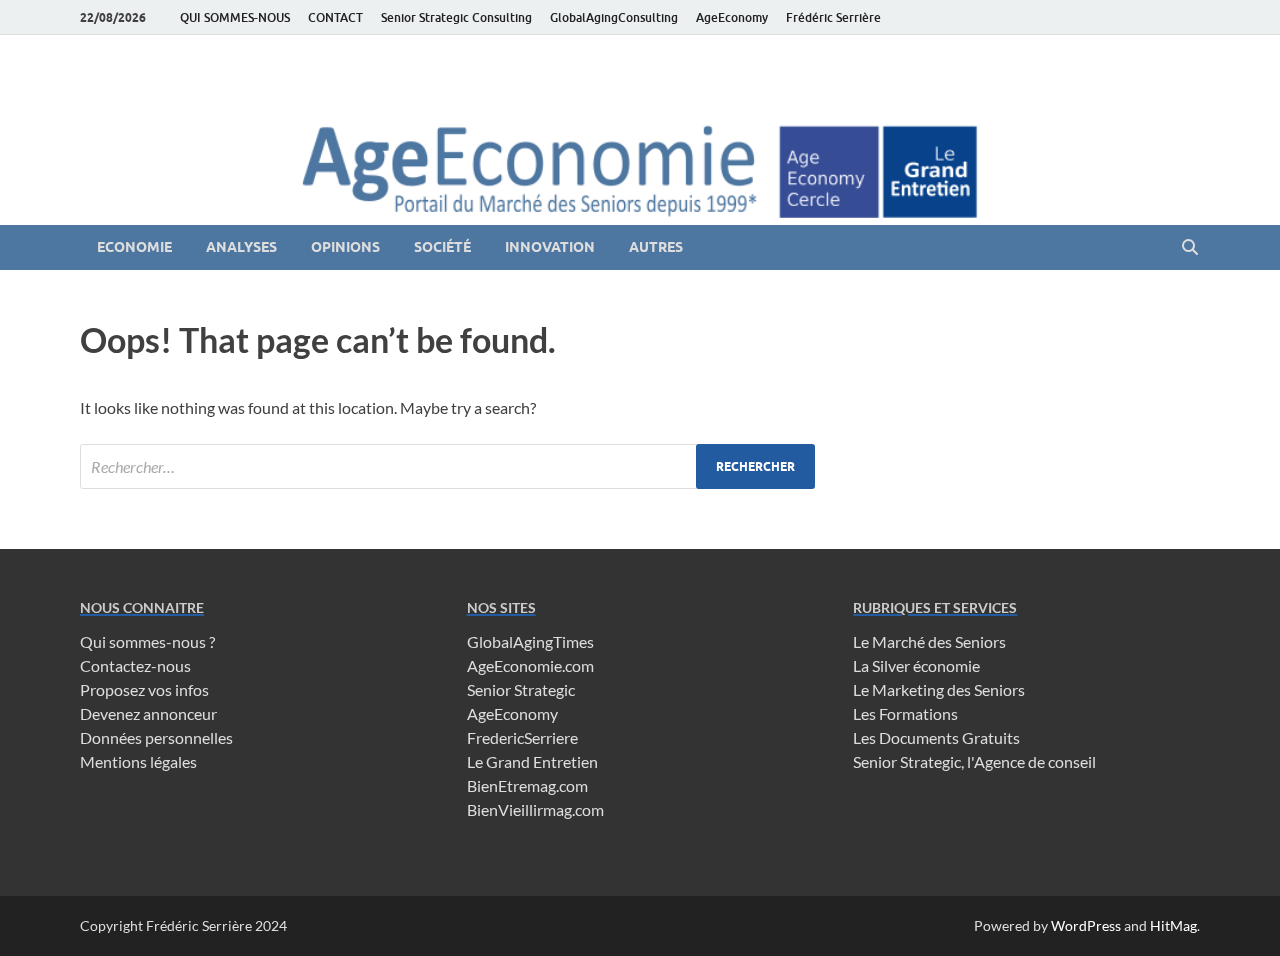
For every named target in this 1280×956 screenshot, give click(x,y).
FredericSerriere (522, 737)
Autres (656, 247)
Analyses (241, 247)
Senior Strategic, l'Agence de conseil (974, 761)
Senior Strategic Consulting (456, 17)
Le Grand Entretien (532, 761)
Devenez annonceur (148, 713)
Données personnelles (156, 737)
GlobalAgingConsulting (614, 17)
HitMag (1173, 925)
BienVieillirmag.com (535, 809)
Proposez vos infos (144, 689)
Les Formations (905, 713)
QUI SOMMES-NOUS (235, 17)
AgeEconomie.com (530, 665)
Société (442, 247)
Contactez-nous (135, 665)
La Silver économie (916, 665)
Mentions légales (138, 761)
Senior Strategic (521, 689)
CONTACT (335, 17)
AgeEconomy (732, 17)
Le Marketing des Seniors (939, 689)
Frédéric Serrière (833, 17)
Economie (134, 247)
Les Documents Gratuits (936, 737)
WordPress (1086, 925)
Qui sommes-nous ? (147, 641)
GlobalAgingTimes (530, 641)
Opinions (345, 247)
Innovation (550, 247)
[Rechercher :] (447, 466)
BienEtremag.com (527, 785)
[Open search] (1190, 248)
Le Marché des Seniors (929, 641)
